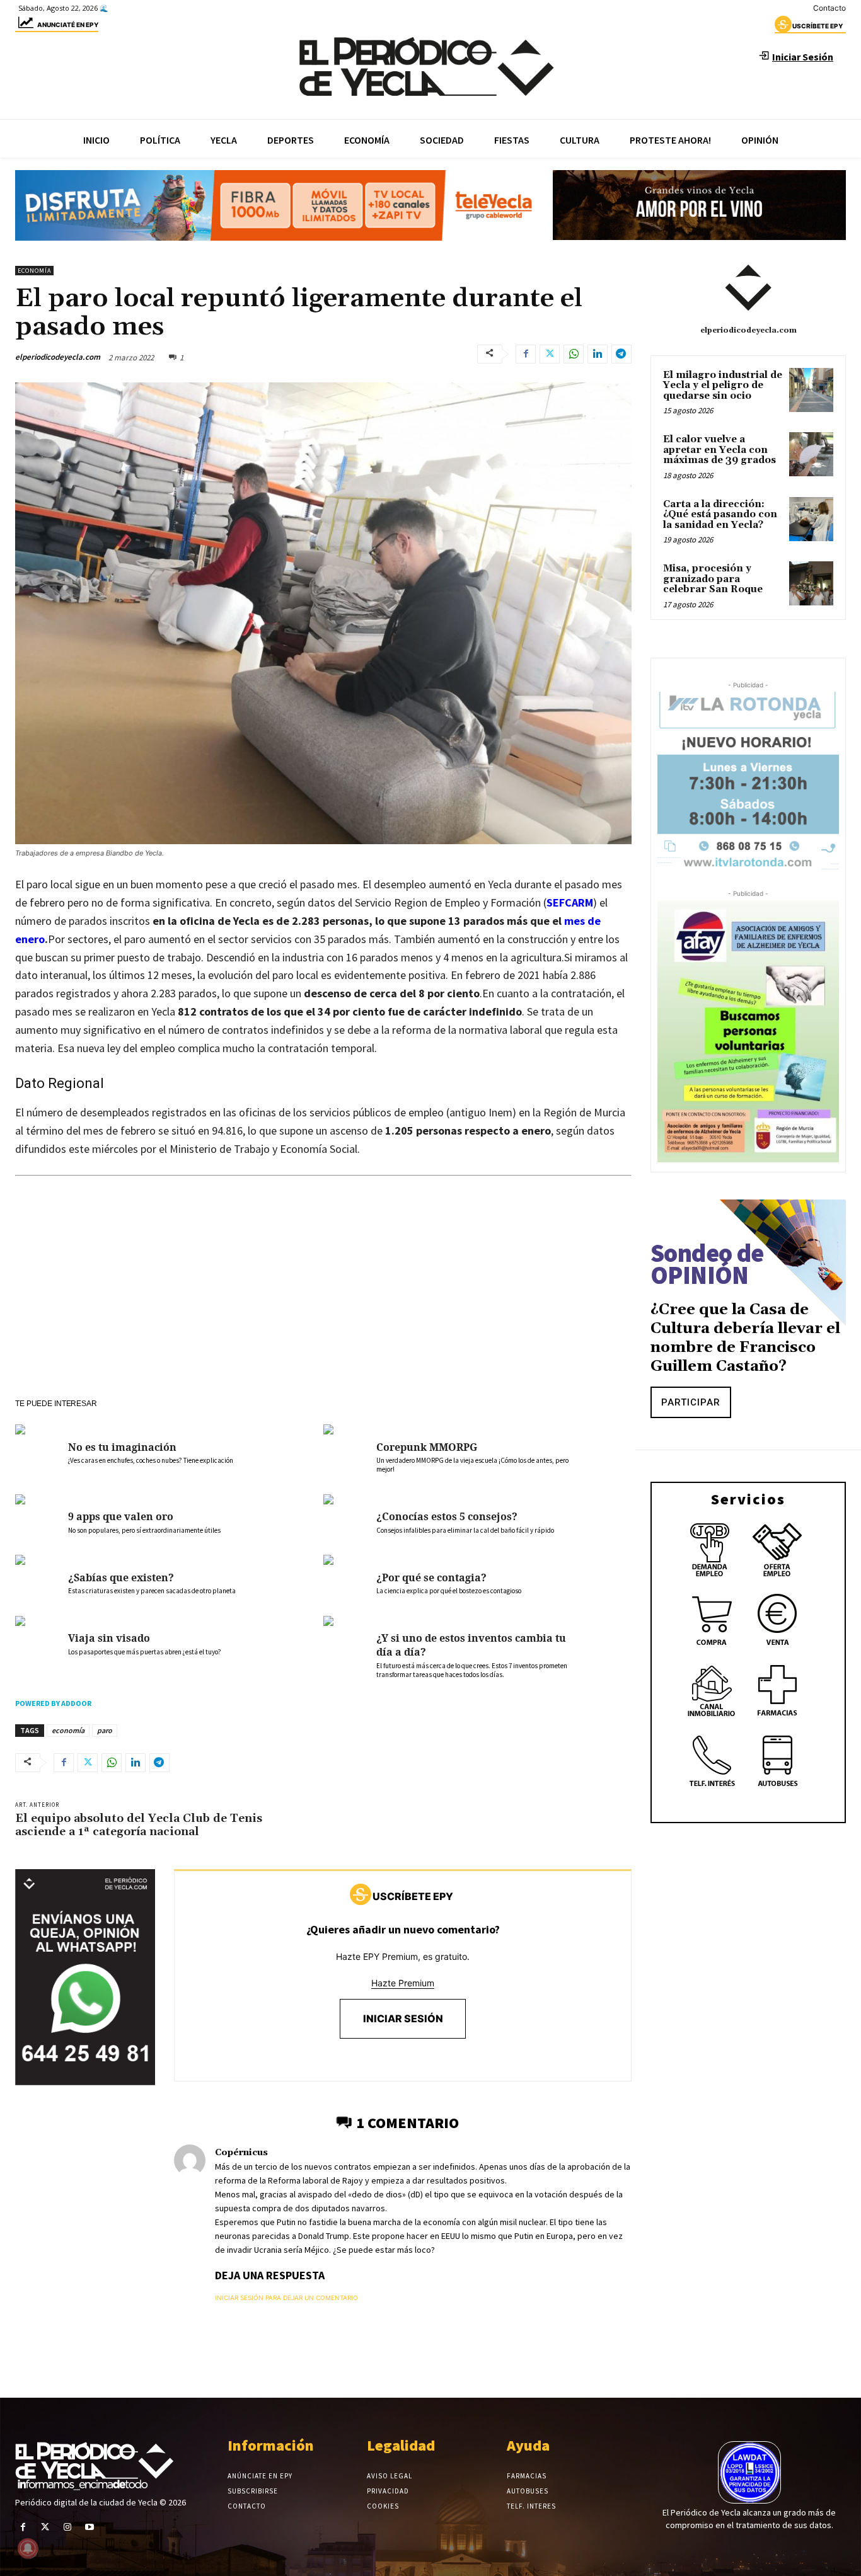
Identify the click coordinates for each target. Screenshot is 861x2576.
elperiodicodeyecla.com (58, 357)
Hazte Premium (403, 1983)
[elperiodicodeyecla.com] (748, 288)
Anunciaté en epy (68, 25)
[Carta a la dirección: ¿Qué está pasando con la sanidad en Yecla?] (811, 519)
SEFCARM (570, 902)
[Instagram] (67, 2527)
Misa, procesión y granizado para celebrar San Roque (713, 579)
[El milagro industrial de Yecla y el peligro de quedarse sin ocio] (811, 390)
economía (68, 1730)
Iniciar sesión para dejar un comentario (286, 2298)
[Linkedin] (598, 354)
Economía (34, 271)
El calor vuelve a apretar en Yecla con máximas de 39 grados (719, 450)
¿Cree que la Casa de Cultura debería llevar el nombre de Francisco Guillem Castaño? (745, 1338)
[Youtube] (90, 2527)
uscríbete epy (818, 26)
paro (105, 1730)
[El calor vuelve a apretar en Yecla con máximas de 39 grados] (811, 454)
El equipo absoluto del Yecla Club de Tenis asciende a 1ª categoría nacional (139, 1825)
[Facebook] (526, 354)
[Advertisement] (323, 1305)
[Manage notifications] (28, 2548)
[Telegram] (621, 354)
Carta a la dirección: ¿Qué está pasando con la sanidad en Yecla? (720, 515)
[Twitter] (550, 354)
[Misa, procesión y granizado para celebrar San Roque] (811, 583)
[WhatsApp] (574, 354)
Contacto (829, 8)
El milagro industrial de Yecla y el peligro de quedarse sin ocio (723, 386)
